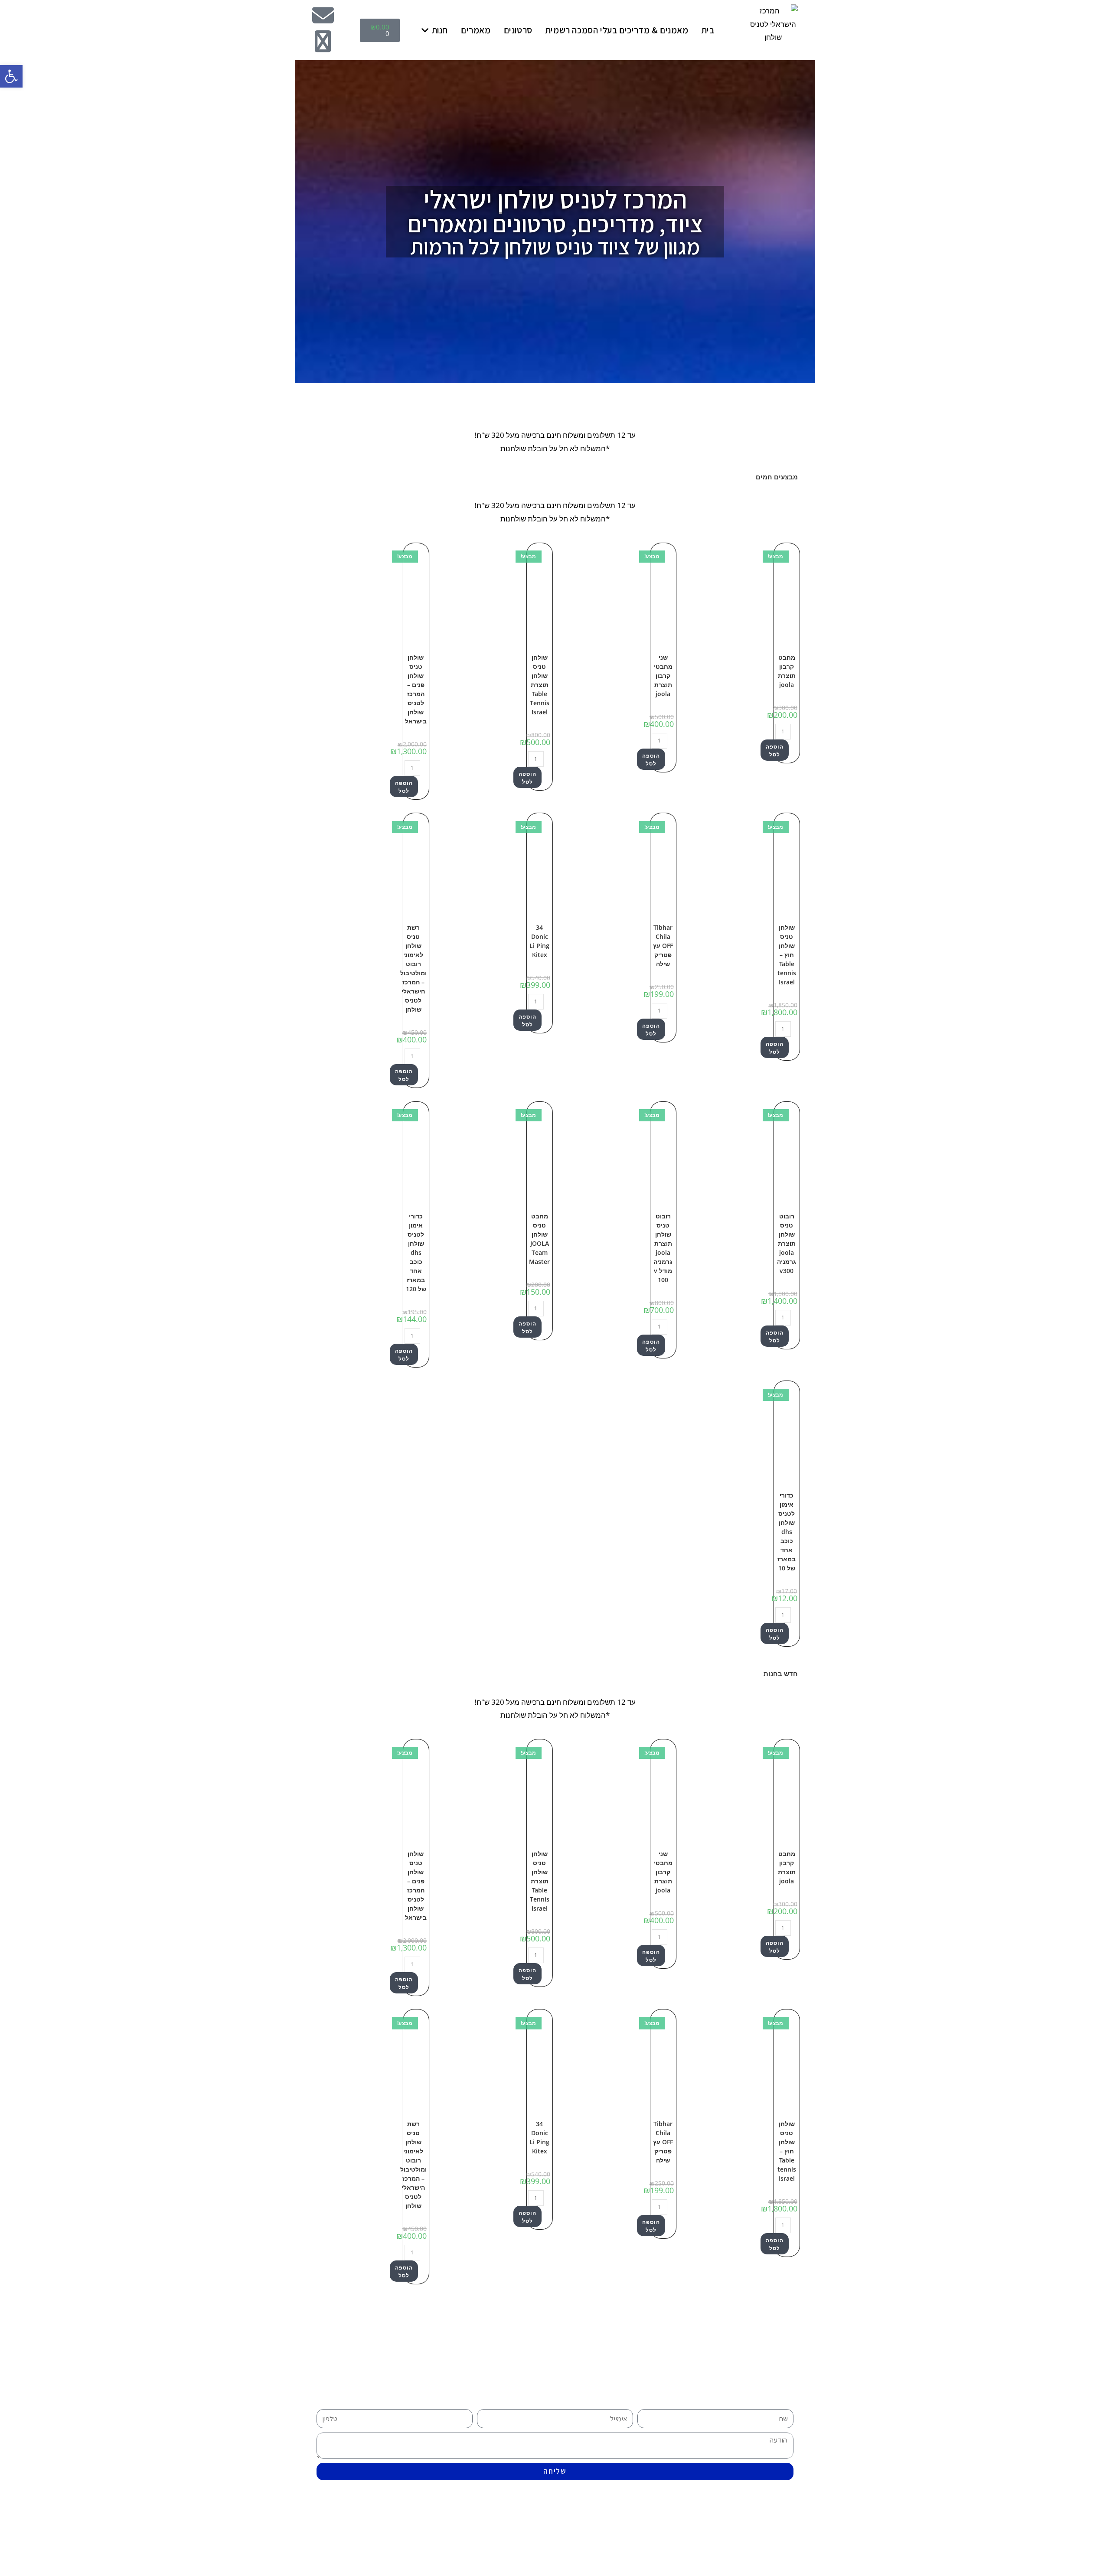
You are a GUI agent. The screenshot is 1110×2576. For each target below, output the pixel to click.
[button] (11, 76)
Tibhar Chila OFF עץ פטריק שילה (663, 946)
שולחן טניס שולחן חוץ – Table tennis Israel (787, 955)
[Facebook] (323, 41)
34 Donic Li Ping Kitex (539, 941)
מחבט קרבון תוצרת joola (787, 671)
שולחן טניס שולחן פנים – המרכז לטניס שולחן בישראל (416, 689)
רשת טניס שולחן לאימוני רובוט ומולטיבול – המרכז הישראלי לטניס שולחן (413, 968)
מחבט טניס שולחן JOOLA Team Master (539, 1239)
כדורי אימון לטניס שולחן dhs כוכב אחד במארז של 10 (787, 1532)
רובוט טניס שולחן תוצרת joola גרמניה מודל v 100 (663, 1248)
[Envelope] (323, 15)
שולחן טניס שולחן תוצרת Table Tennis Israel (540, 685)
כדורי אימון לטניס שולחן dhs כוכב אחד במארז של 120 (416, 1252)
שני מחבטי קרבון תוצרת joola (663, 676)
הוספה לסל (775, 751)
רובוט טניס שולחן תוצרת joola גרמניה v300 (787, 1243)
